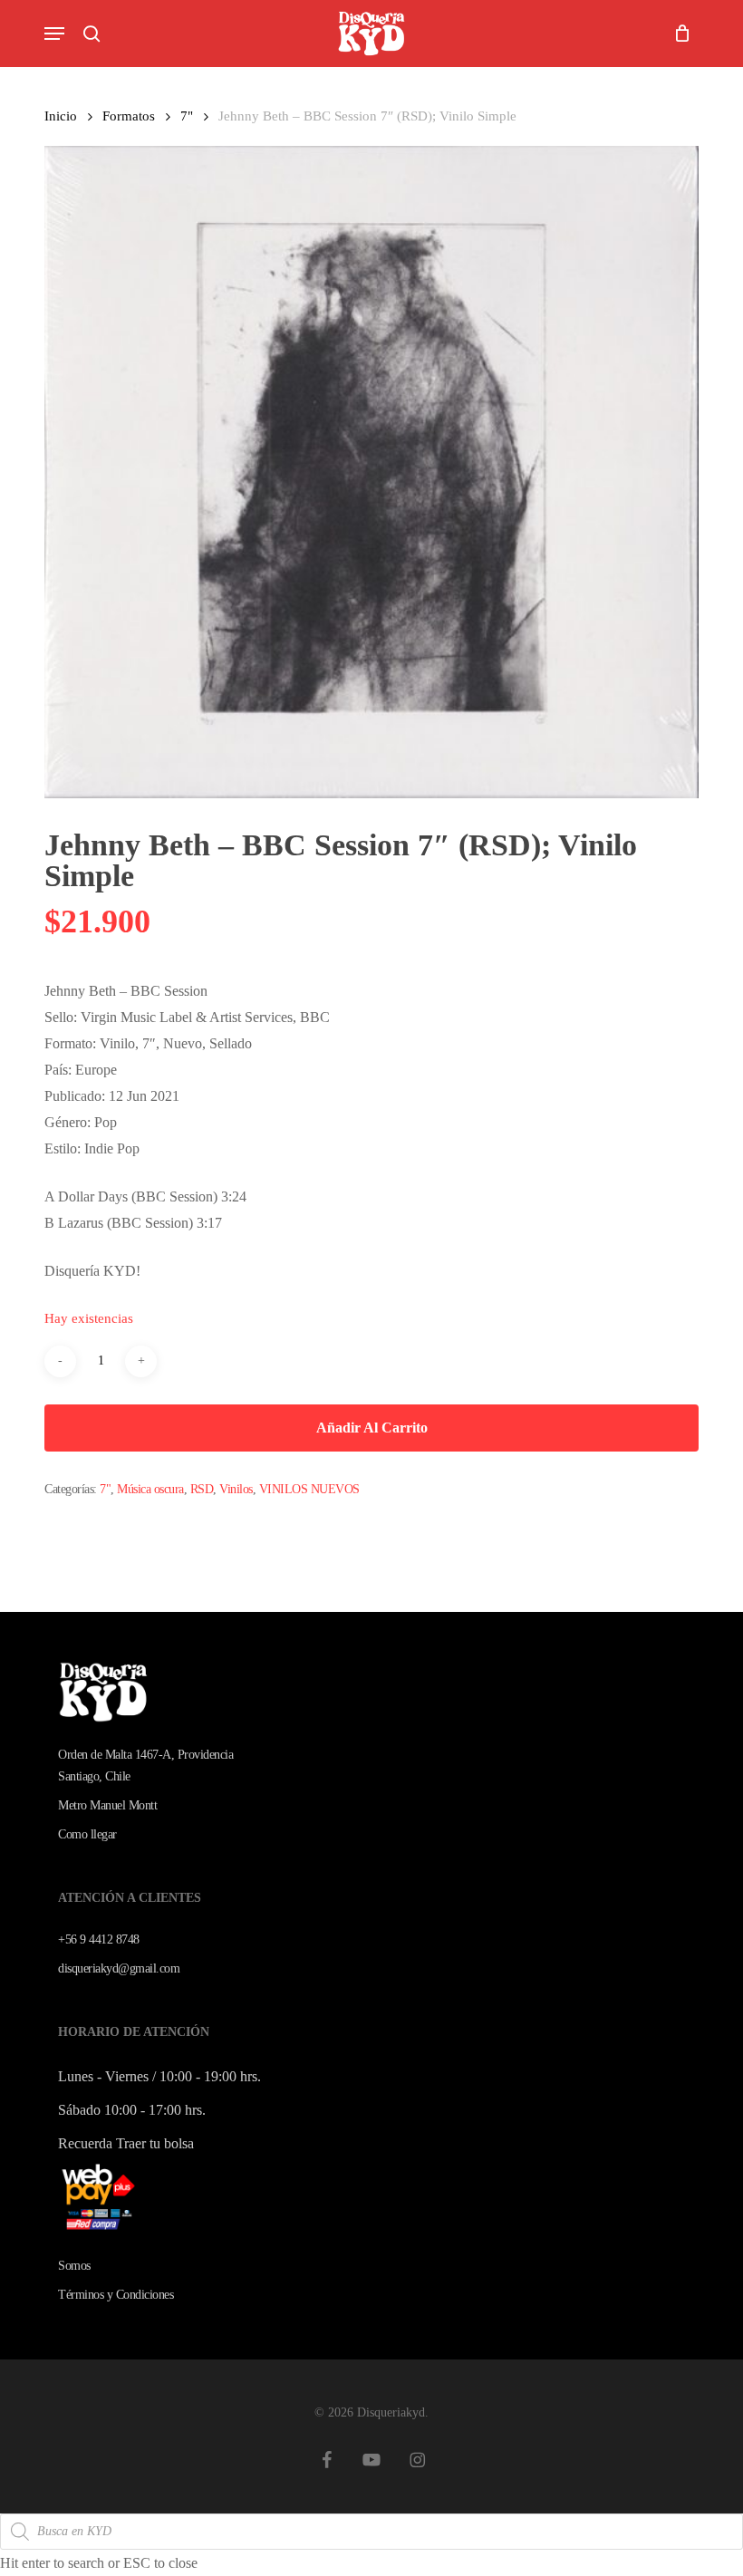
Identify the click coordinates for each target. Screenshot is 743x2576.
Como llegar (87, 1834)
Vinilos (236, 1489)
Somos (74, 2266)
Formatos (129, 116)
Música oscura (150, 1489)
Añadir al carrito (372, 1428)
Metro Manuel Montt (107, 1805)
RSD (202, 1489)
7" (187, 116)
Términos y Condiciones (116, 2295)
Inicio (61, 116)
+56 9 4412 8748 (99, 1939)
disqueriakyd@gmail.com (119, 1968)
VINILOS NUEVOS (309, 1489)
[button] (54, 34)
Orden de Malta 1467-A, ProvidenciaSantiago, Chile (145, 1766)
